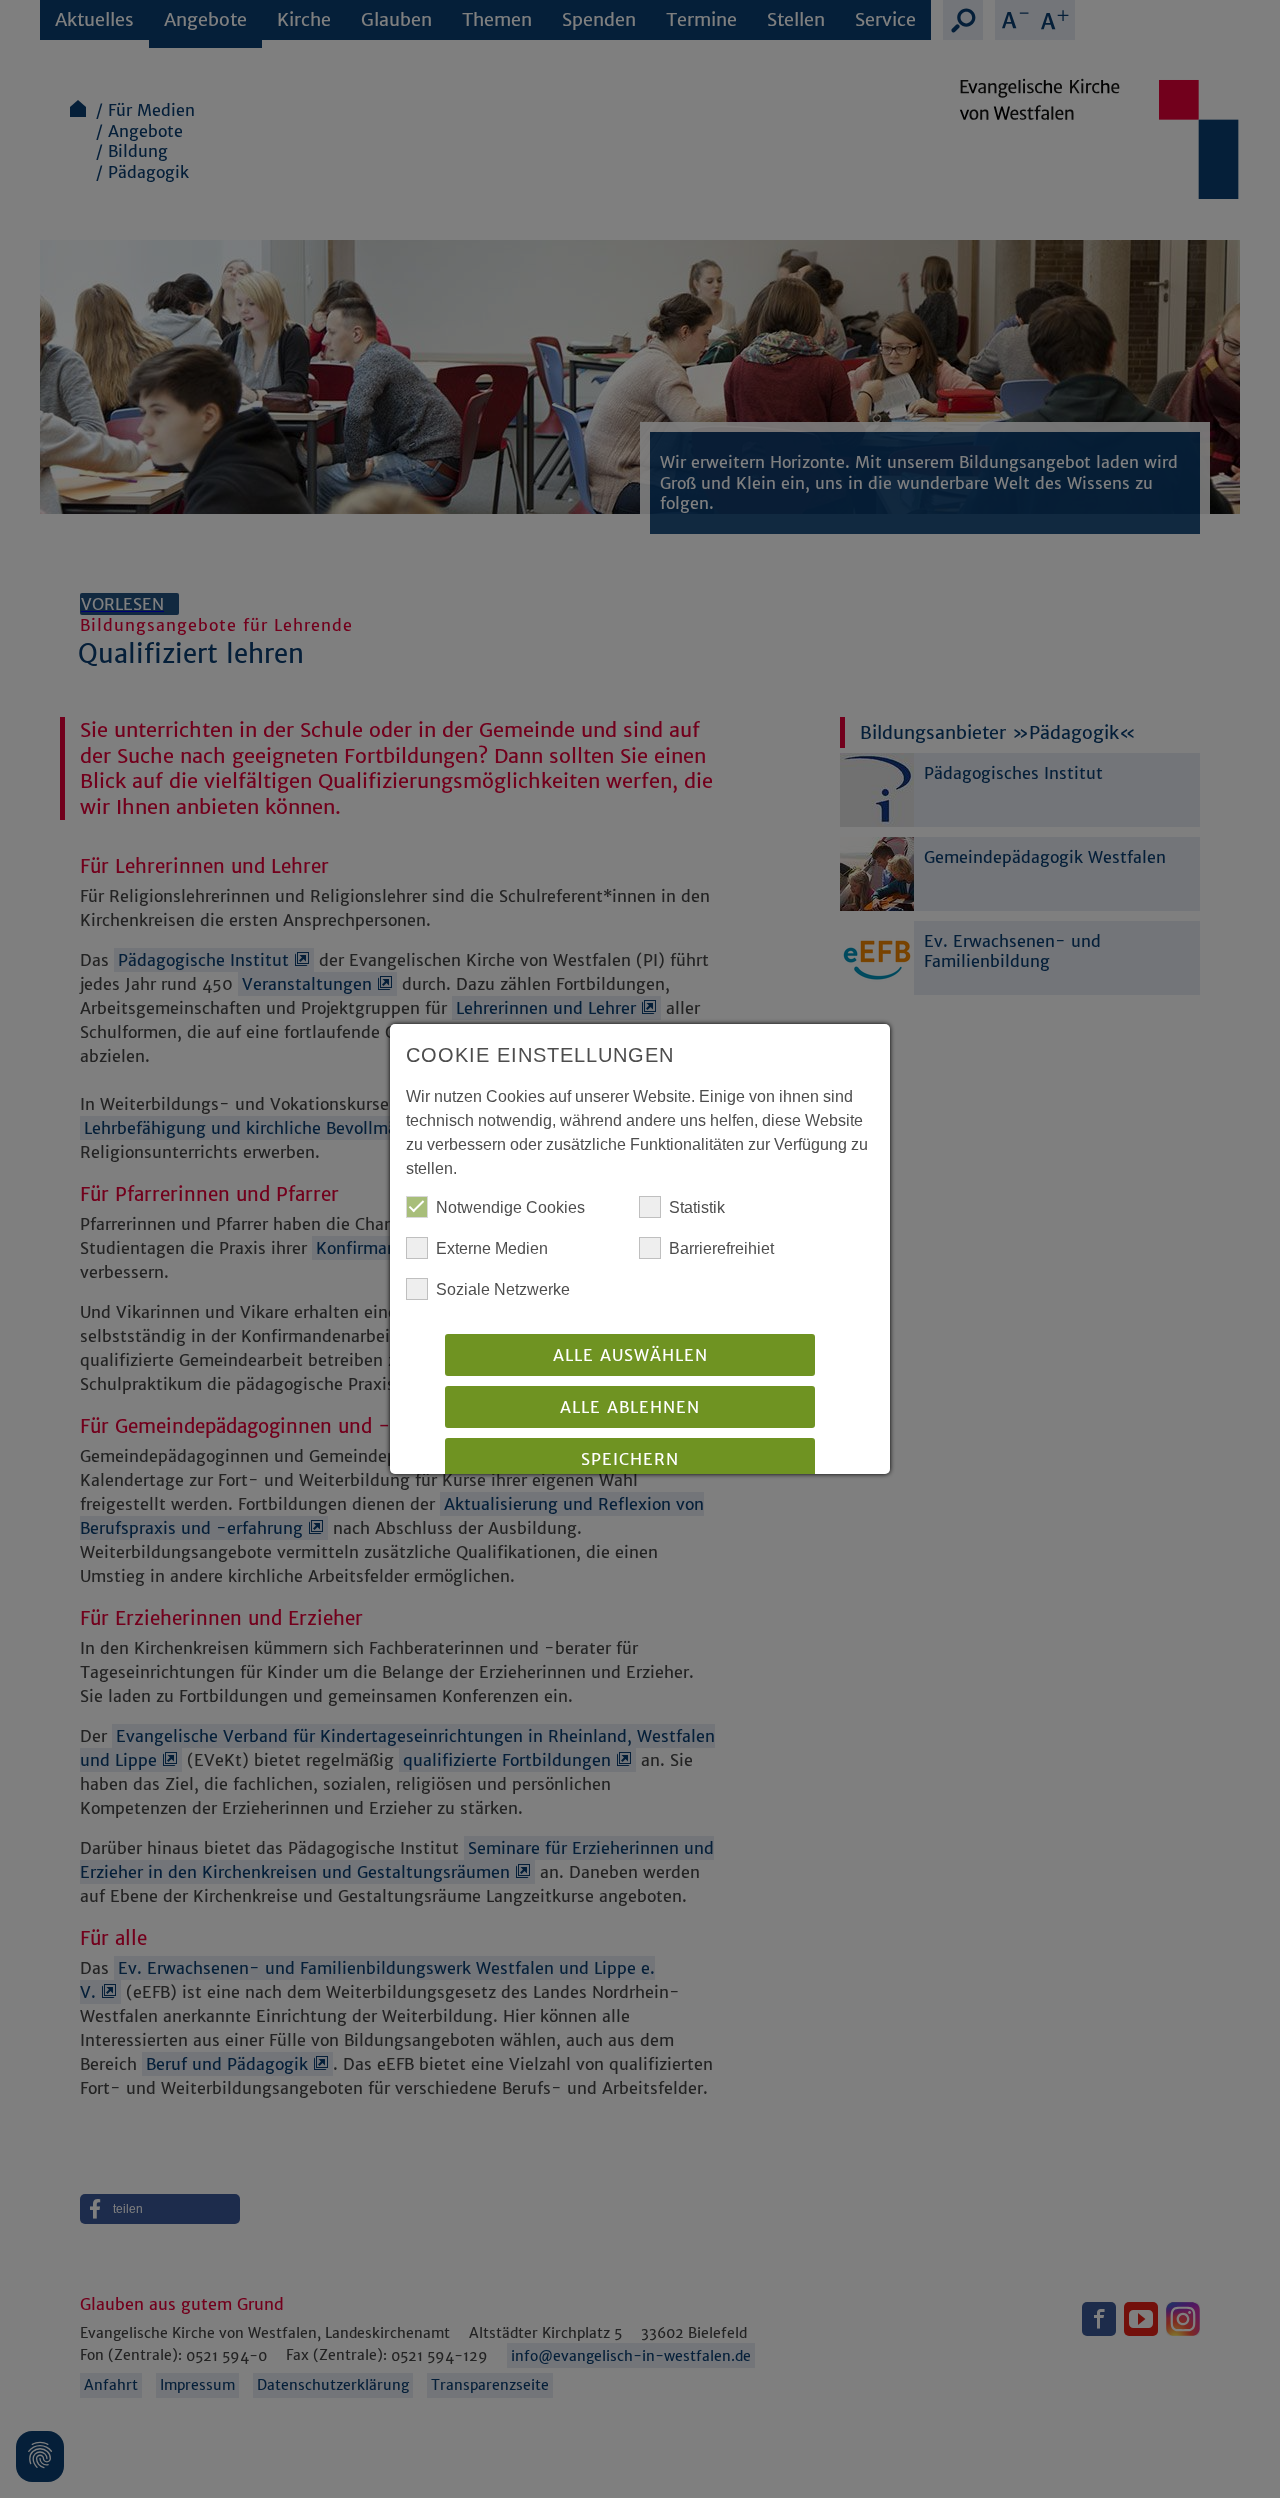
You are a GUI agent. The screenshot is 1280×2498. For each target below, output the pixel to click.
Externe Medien (492, 1248)
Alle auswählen (630, 1355)
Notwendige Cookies (510, 1207)
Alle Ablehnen (630, 1407)
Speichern (630, 1459)
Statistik (697, 1207)
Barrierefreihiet (721, 1248)
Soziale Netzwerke (503, 1289)
